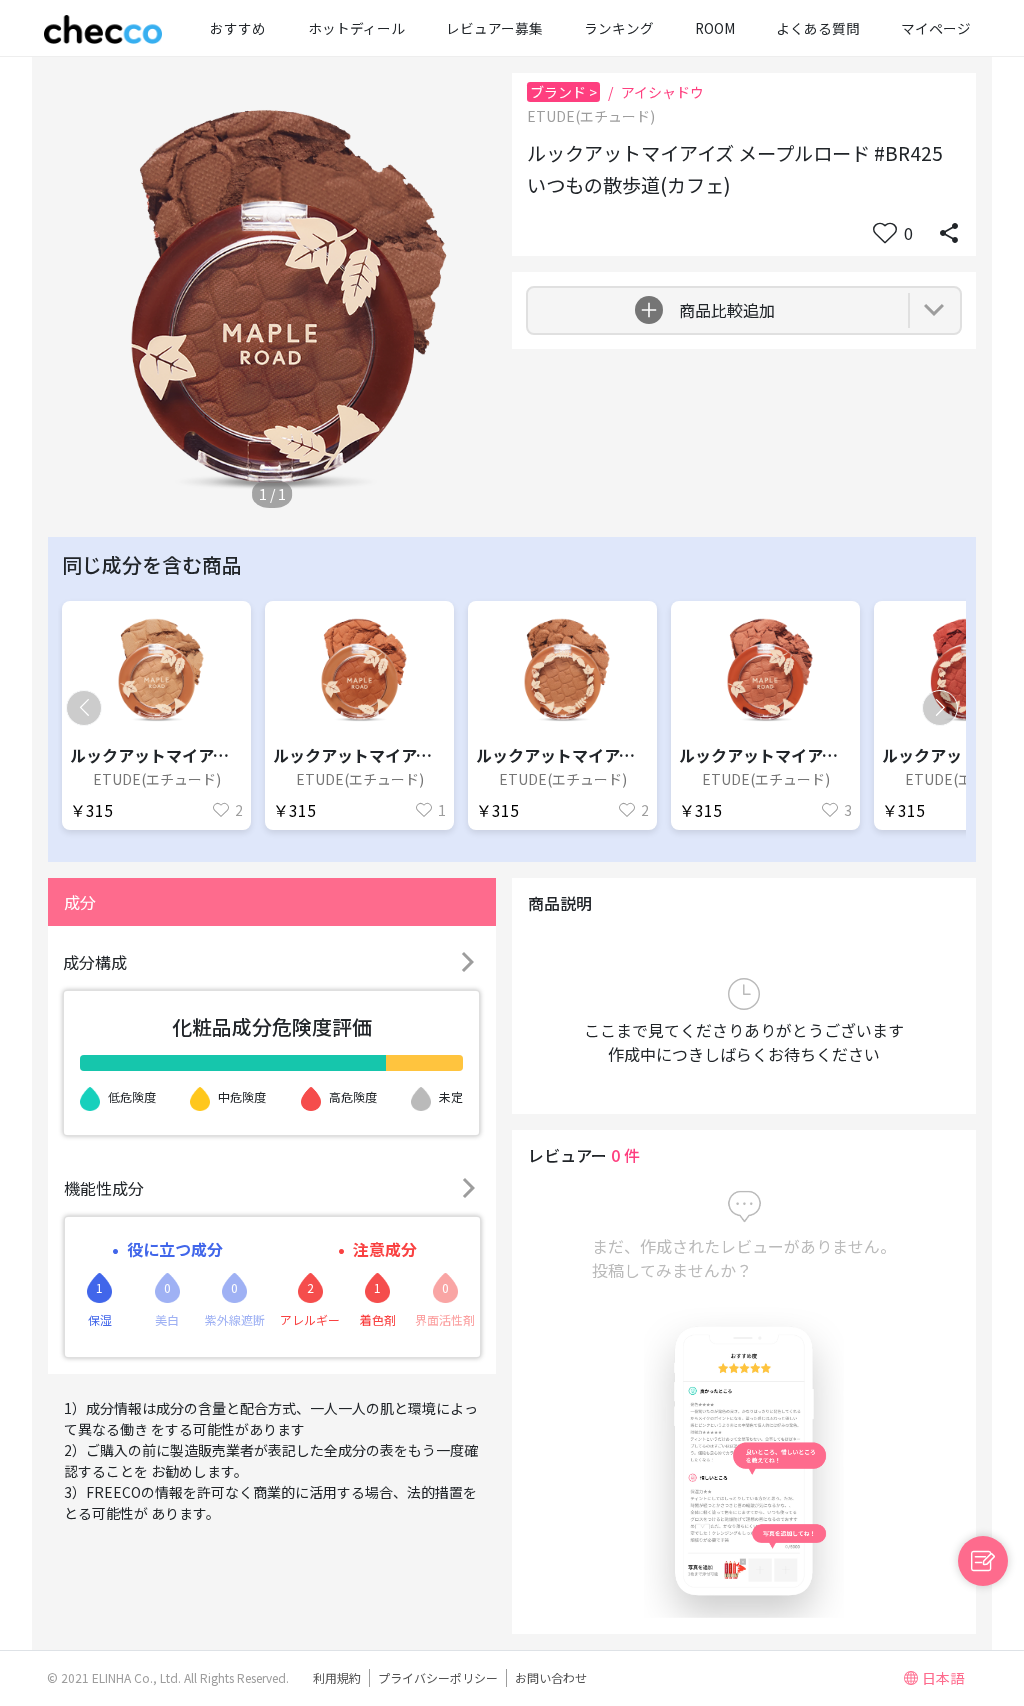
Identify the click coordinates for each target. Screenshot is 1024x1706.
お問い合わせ (551, 1677)
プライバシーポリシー (438, 1677)
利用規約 (337, 1677)
